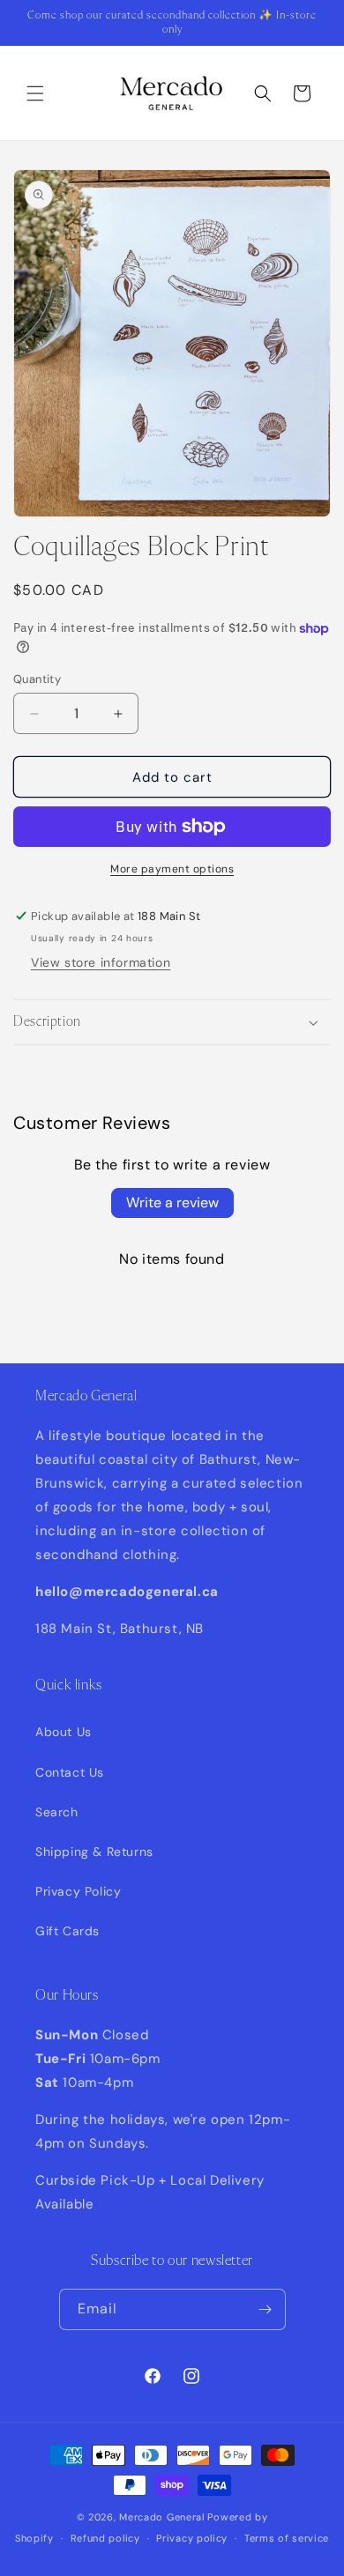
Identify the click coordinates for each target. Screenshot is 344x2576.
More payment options (172, 869)
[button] (35, 93)
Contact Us (70, 1772)
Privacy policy (192, 2538)
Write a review (172, 1203)
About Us (64, 1732)
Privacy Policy (78, 1891)
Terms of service (287, 2538)
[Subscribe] (265, 2309)
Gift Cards (67, 1931)
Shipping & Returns (94, 1852)
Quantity (37, 679)
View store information (101, 962)
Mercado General (163, 2517)
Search (57, 1812)
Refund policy (105, 2538)
